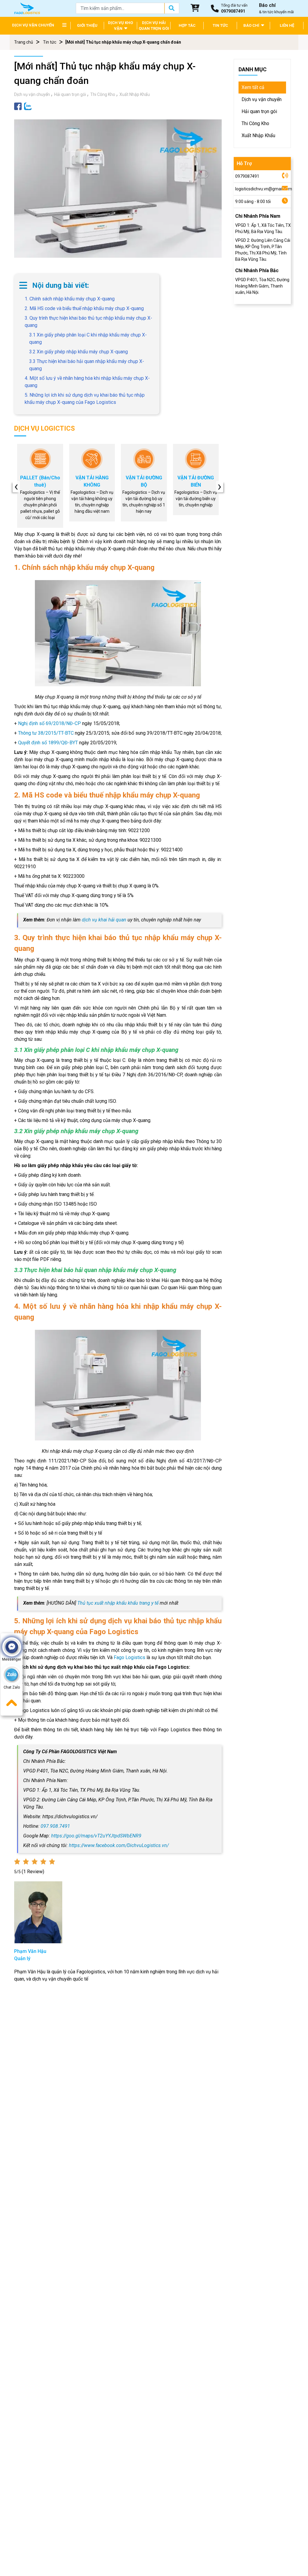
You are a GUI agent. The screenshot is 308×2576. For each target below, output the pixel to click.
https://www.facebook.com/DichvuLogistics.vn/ (119, 1845)
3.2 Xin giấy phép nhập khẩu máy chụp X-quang (79, 352)
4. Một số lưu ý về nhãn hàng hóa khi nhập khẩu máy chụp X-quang (87, 382)
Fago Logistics (129, 1657)
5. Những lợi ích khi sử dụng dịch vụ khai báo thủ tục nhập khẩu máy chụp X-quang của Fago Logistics (85, 399)
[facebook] (18, 106)
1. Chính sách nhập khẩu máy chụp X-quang (70, 299)
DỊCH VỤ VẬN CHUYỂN (33, 25)
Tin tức (50, 42)
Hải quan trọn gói (70, 94)
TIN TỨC (220, 25)
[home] (27, 8)
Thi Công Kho (103, 94)
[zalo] (28, 106)
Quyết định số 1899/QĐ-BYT (48, 743)
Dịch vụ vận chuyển (32, 94)
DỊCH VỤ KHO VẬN (120, 26)
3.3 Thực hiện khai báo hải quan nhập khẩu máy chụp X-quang (87, 365)
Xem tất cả (253, 87)
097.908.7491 (55, 1826)
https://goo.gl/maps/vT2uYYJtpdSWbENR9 (96, 1836)
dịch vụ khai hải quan (104, 920)
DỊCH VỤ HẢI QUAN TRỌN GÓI (154, 26)
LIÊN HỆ (287, 25)
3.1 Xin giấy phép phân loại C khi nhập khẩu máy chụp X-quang (88, 338)
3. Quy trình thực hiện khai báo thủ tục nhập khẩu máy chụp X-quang (88, 322)
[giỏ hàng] (195, 8)
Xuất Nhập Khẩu (135, 94)
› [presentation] (220, 487)
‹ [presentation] (16, 487)
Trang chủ (24, 42)
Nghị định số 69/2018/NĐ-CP (49, 723)
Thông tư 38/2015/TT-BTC (46, 733)
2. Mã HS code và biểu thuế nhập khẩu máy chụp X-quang (84, 308)
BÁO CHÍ (252, 25)
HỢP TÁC (187, 25)
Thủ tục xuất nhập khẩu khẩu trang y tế (118, 1603)
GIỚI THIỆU (87, 25)
